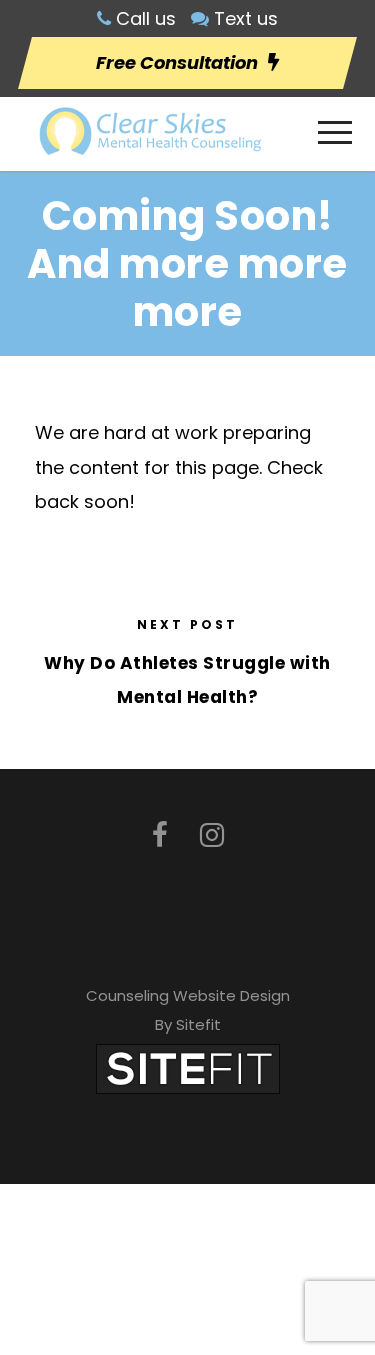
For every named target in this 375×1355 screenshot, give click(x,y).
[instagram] (212, 835)
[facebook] (160, 835)
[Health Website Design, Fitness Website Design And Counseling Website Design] (188, 1067)
